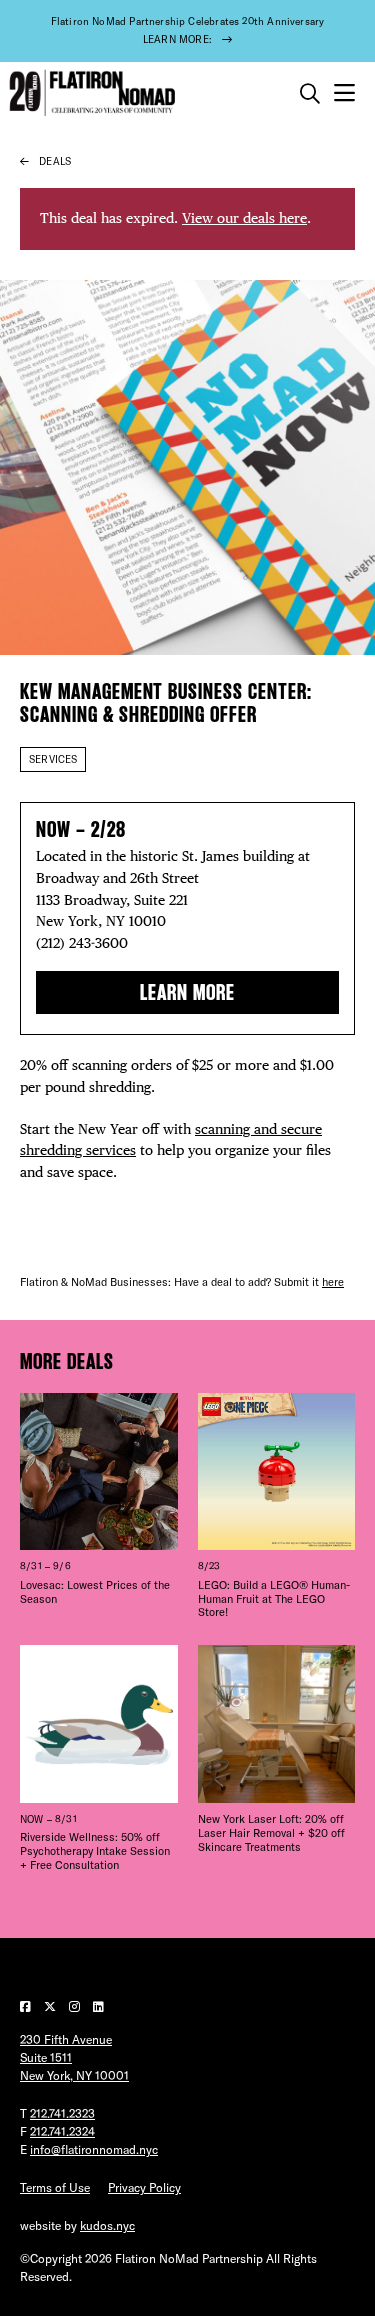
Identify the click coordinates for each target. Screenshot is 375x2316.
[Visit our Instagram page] (76, 2006)
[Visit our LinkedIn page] (98, 2006)
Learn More (187, 992)
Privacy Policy (144, 2187)
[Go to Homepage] (90, 93)
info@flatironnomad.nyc (94, 2149)
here (333, 1282)
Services (53, 759)
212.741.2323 (62, 2113)
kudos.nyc (107, 2225)
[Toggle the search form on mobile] (310, 94)
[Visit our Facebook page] (27, 2006)
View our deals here (244, 218)
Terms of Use (55, 2187)
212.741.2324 (62, 2131)
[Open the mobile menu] (344, 93)
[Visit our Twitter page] (51, 2006)
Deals (55, 161)
